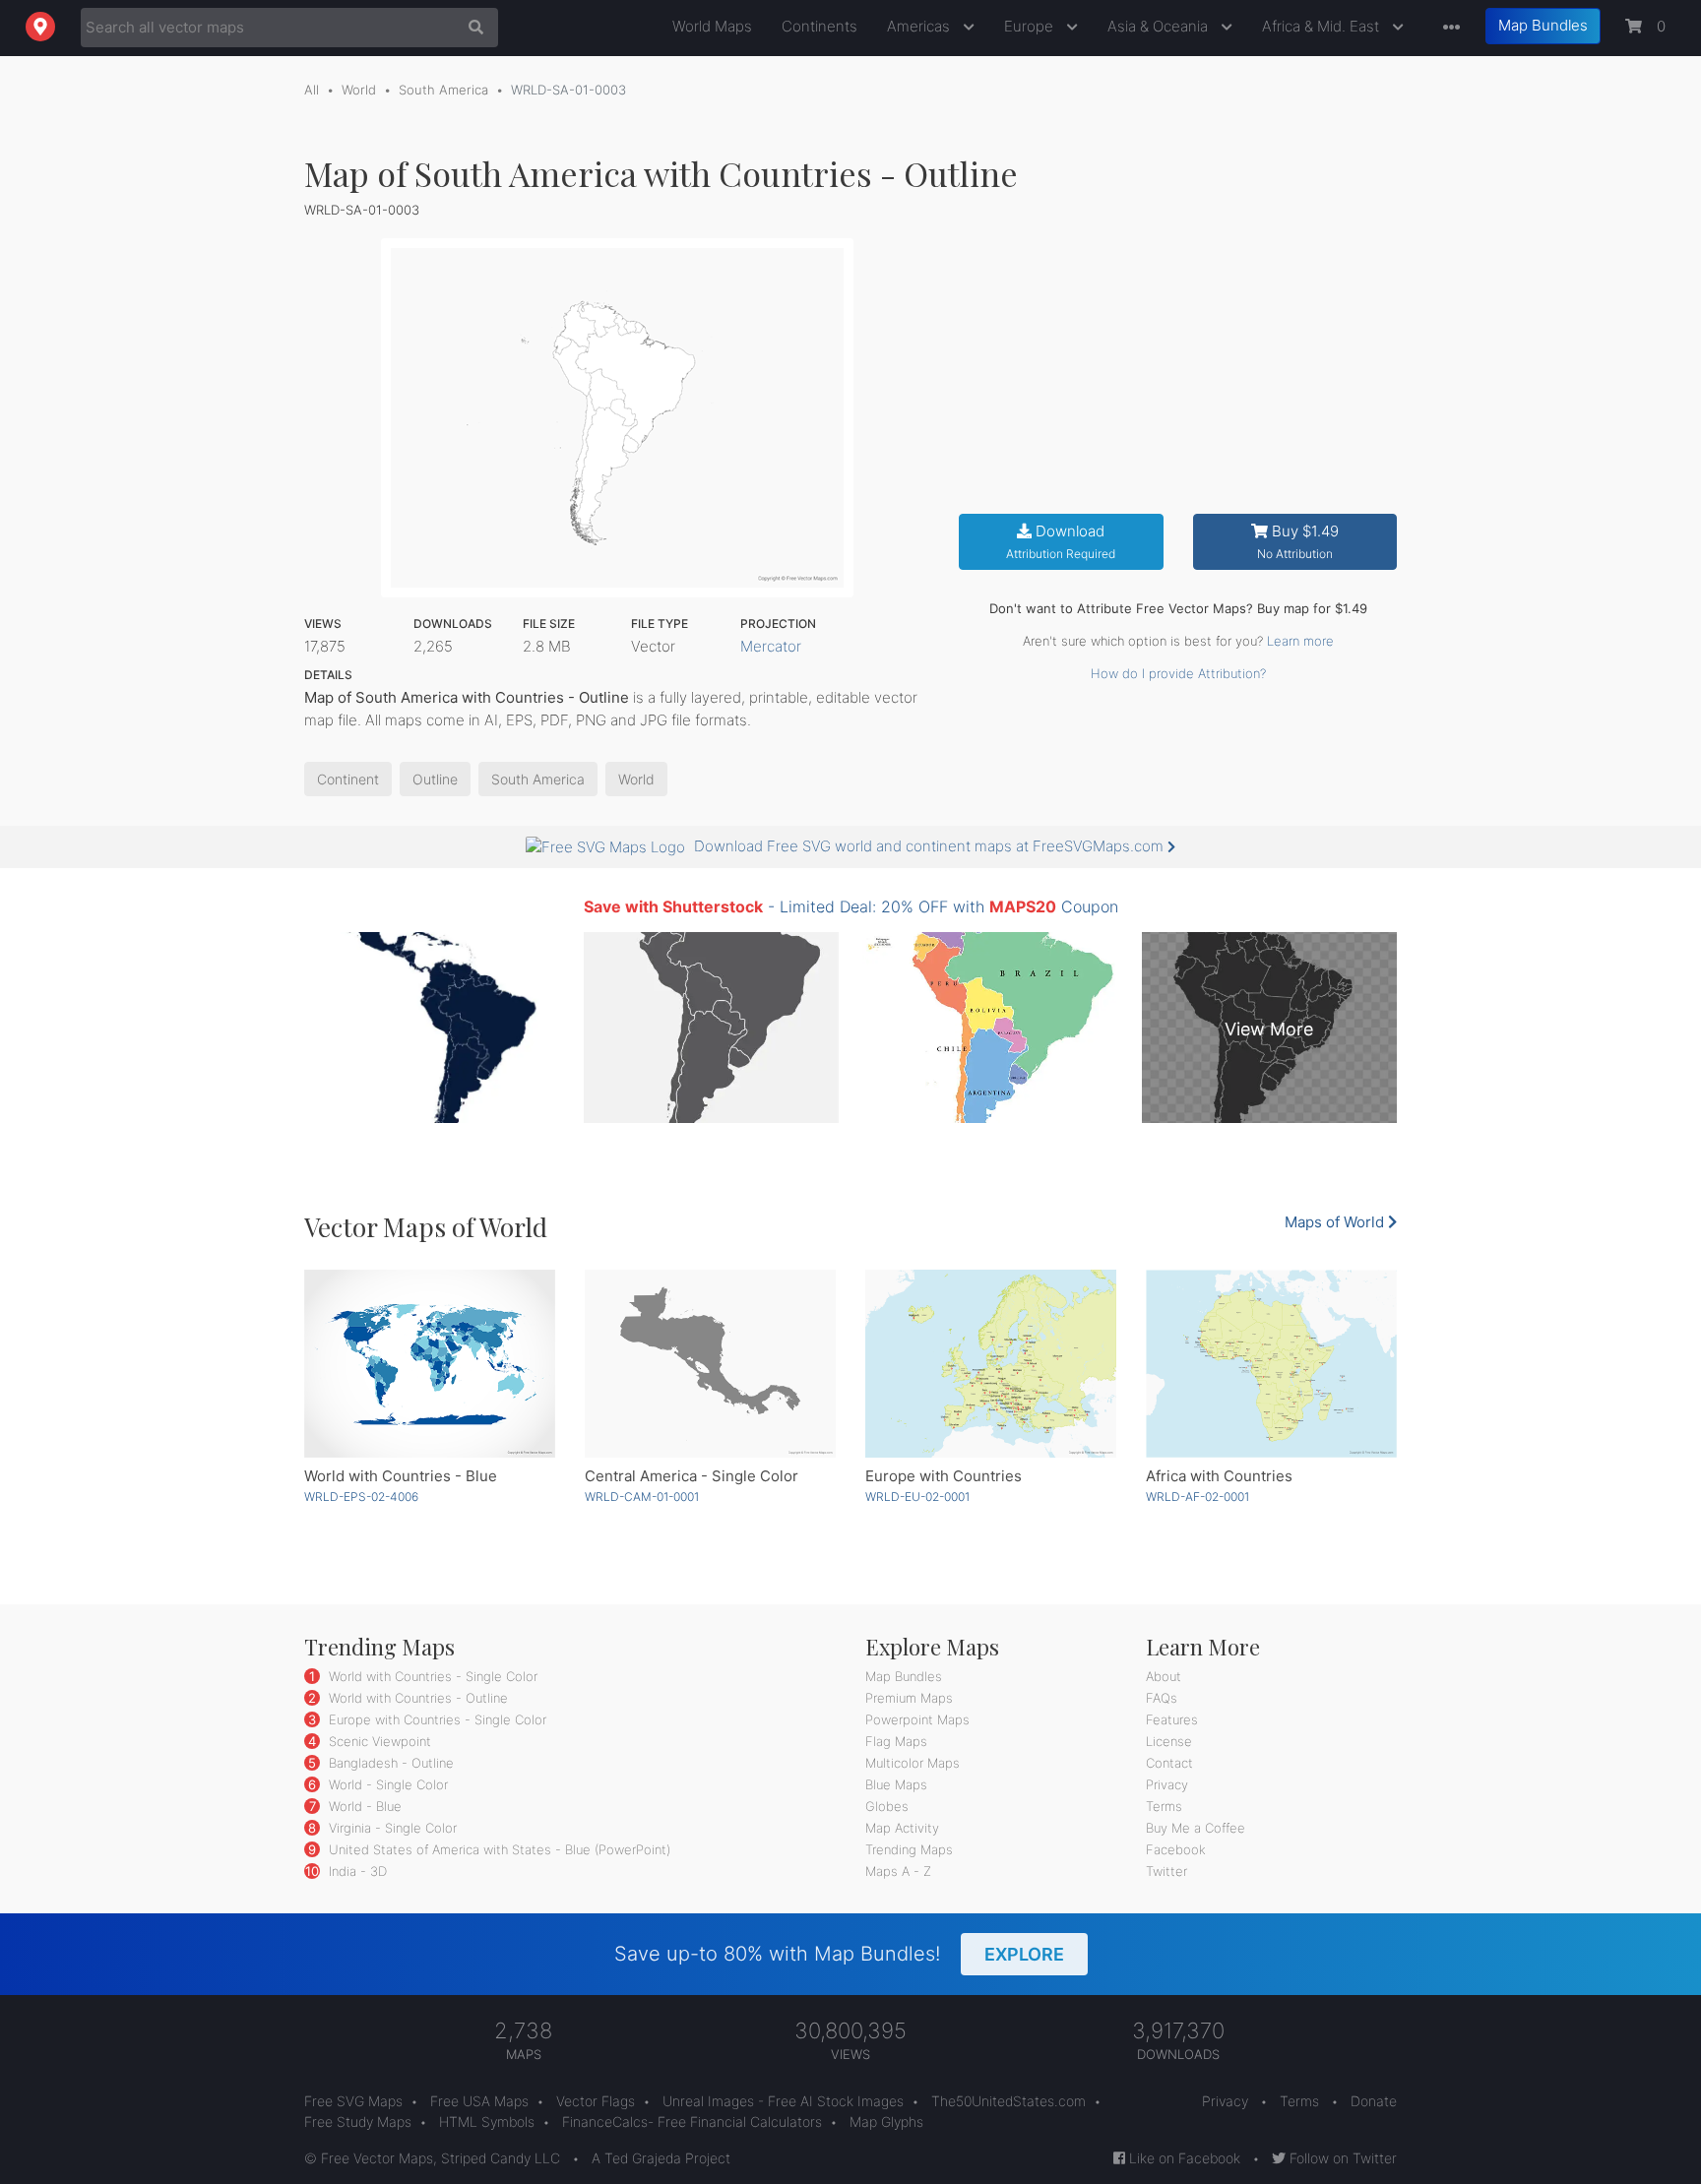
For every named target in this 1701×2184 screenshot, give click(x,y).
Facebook (1176, 1849)
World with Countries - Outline (416, 1698)
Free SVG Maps (353, 2101)
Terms (1164, 1806)
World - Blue (363, 1806)
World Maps (712, 26)
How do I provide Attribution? (1178, 673)
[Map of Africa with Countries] (1271, 1364)
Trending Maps (909, 1849)
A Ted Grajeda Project (661, 2158)
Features (1172, 1719)
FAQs (1162, 1698)
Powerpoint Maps (917, 1719)
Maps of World (1336, 1222)
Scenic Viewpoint (378, 1741)
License (1169, 1741)
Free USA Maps (479, 2101)
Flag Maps (896, 1741)
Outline (435, 779)
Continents (819, 26)
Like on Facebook (1183, 2158)
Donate (1374, 2101)
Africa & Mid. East (1323, 26)
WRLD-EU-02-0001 (917, 1497)
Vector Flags (596, 2101)
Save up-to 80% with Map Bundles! (839, 1954)
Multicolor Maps (913, 1763)
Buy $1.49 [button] (1298, 542)
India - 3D (356, 1871)
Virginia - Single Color (391, 1828)
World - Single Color (386, 1784)
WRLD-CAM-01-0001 (642, 1497)
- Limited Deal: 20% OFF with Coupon (851, 906)
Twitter (1166, 1871)
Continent (348, 779)
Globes (887, 1806)
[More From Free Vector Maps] (1447, 28)
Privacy (1167, 1784)
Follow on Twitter (1341, 2158)
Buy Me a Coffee (1196, 1828)
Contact (1169, 1763)
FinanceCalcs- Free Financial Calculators (692, 2122)
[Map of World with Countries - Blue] (430, 1364)
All (312, 90)
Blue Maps (896, 1784)
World (359, 90)
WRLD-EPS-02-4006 (361, 1497)
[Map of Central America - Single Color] (710, 1364)
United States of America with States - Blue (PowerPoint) (498, 1849)
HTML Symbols (487, 2122)
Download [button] (1061, 542)
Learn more (1300, 641)
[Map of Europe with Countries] (991, 1364)
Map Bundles (1543, 25)
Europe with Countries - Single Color (436, 1719)
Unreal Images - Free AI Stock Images (783, 2101)
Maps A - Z (898, 1871)
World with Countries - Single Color (431, 1676)
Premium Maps (909, 1698)
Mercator (771, 646)
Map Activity (902, 1828)
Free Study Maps (358, 2122)
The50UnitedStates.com (1008, 2101)
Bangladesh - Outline (389, 1763)
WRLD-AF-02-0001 (1197, 1497)
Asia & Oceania (1160, 26)
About (1164, 1676)
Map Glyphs (886, 2122)
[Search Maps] (471, 28)
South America (443, 90)
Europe (1031, 26)
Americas (920, 26)
